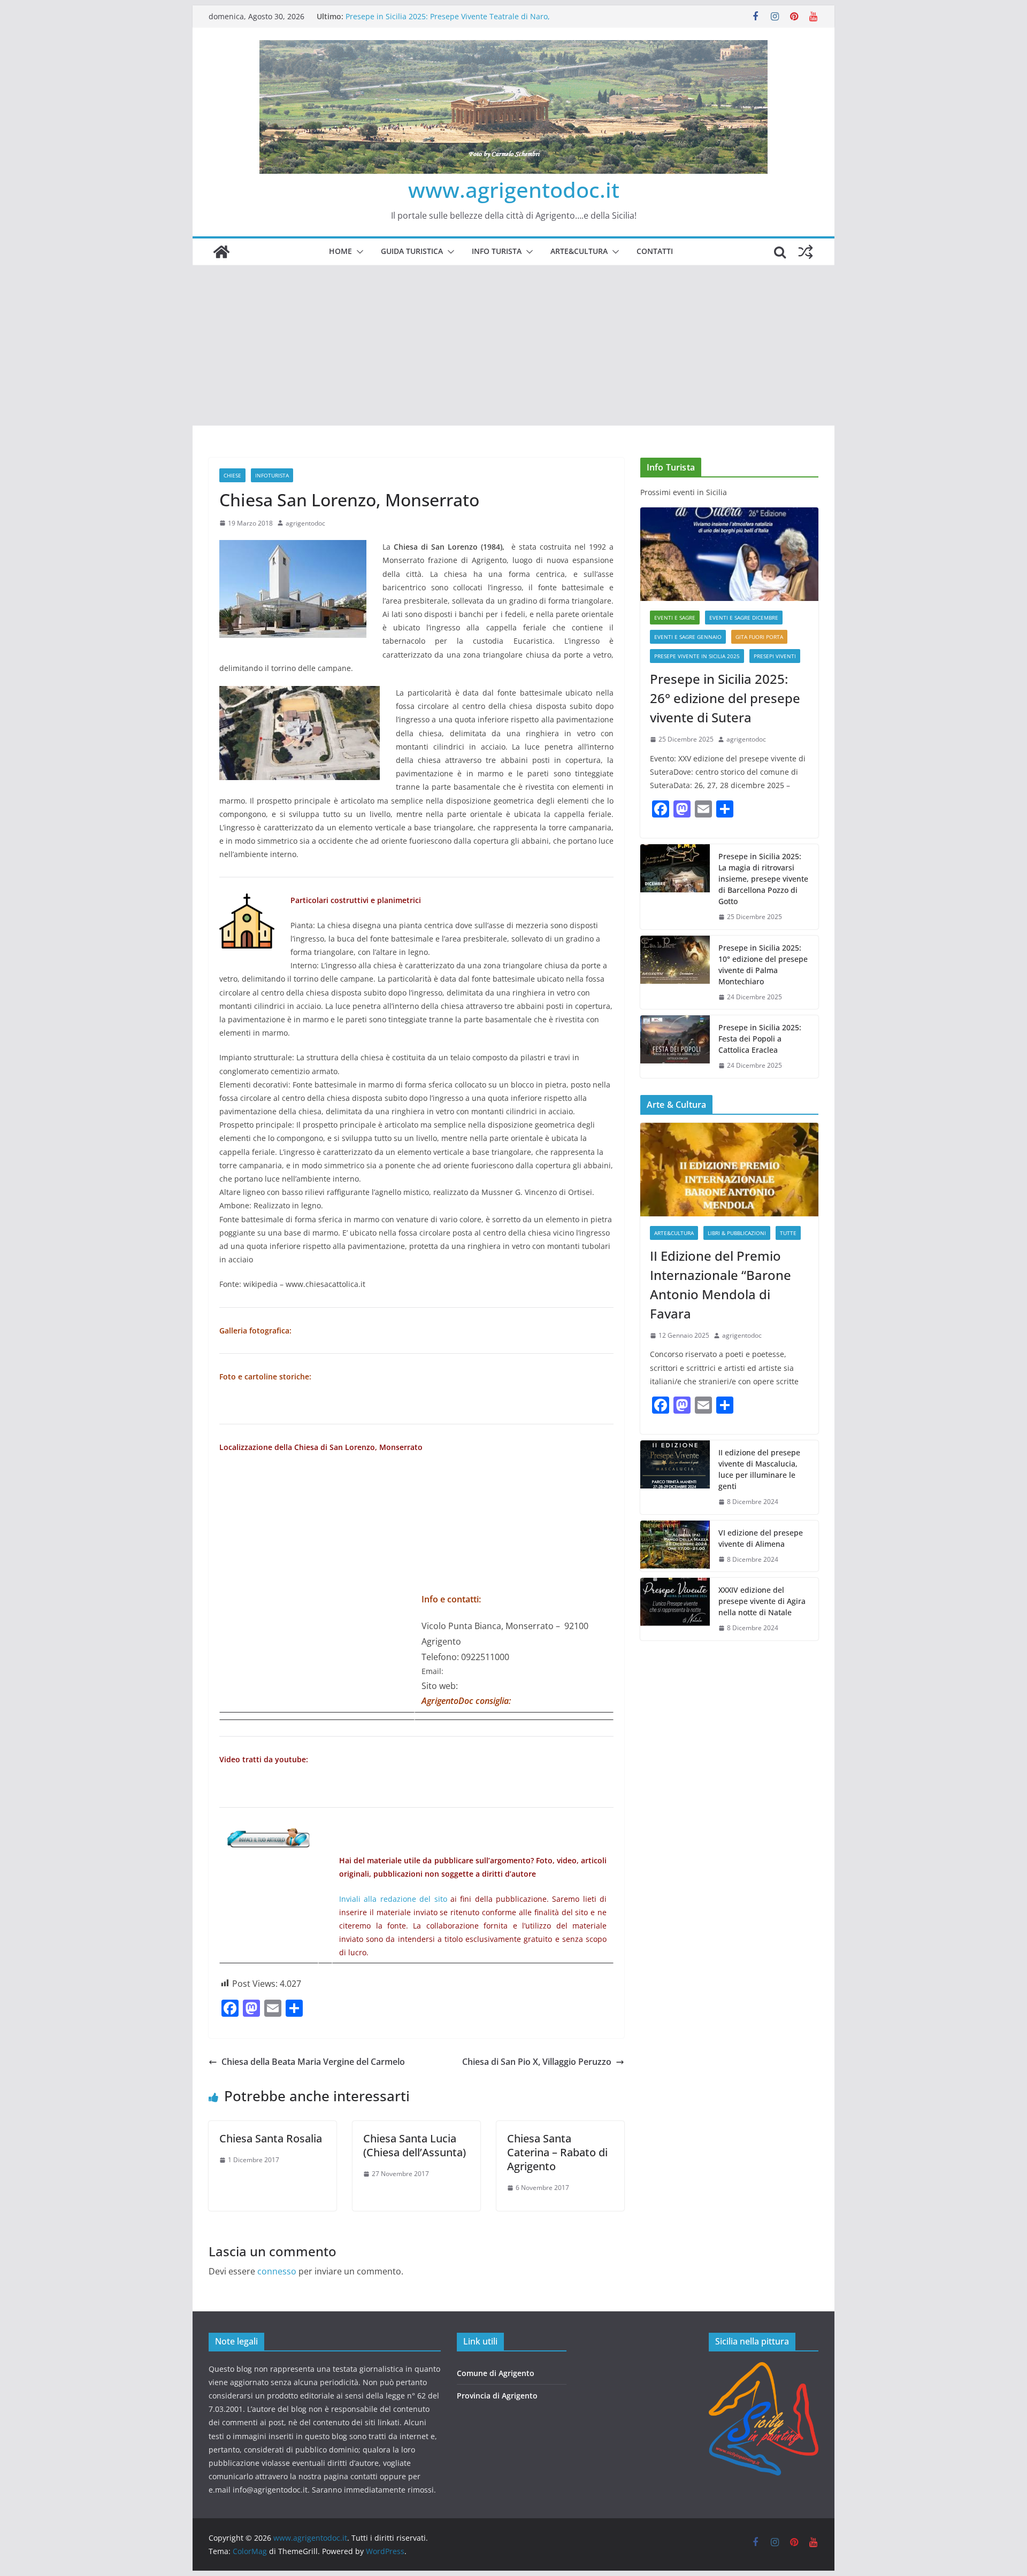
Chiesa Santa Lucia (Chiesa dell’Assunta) (415, 2145)
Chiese (232, 475)
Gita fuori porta (759, 637)
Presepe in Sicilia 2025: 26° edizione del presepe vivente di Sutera (725, 698)
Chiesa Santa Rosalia (271, 2138)
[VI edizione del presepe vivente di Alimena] (675, 1546)
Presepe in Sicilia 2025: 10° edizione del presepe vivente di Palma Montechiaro (763, 965)
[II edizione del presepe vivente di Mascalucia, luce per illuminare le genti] (675, 1477)
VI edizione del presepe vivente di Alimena (761, 1538)
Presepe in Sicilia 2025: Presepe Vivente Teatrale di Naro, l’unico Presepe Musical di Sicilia (448, 22)
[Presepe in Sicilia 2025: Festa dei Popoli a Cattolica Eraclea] (675, 1047)
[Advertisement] (513, 345)
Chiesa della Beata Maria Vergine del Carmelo (313, 2062)
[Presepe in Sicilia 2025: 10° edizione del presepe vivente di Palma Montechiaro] (675, 973)
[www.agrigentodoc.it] (221, 252)
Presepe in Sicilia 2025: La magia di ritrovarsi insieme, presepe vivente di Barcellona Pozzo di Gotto (763, 879)
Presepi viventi (775, 656)
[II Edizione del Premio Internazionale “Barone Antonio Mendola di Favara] (729, 1170)
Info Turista (497, 251)
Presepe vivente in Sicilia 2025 (697, 656)
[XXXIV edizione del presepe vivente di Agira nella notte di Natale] (675, 1609)
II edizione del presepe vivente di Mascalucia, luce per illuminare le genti (759, 1469)
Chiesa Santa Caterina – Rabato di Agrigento (557, 2152)
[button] (358, 252)
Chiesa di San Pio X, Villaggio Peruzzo (537, 2062)
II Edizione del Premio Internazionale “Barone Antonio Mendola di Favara (721, 1285)
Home (340, 251)
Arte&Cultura (579, 251)
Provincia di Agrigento (497, 2396)
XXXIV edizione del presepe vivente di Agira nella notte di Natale (762, 1601)
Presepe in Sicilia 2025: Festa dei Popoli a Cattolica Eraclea (760, 1039)
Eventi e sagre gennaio (688, 637)
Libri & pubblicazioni (737, 1233)
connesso (277, 2271)
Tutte (788, 1233)
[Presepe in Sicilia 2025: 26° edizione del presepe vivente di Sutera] (729, 554)
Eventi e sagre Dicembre (744, 618)
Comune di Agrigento (496, 2373)
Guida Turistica (412, 251)
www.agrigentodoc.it (514, 190)
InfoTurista (272, 475)
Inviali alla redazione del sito (393, 1899)
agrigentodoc (305, 523)
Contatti (655, 251)
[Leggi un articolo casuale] (806, 252)
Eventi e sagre (675, 618)
